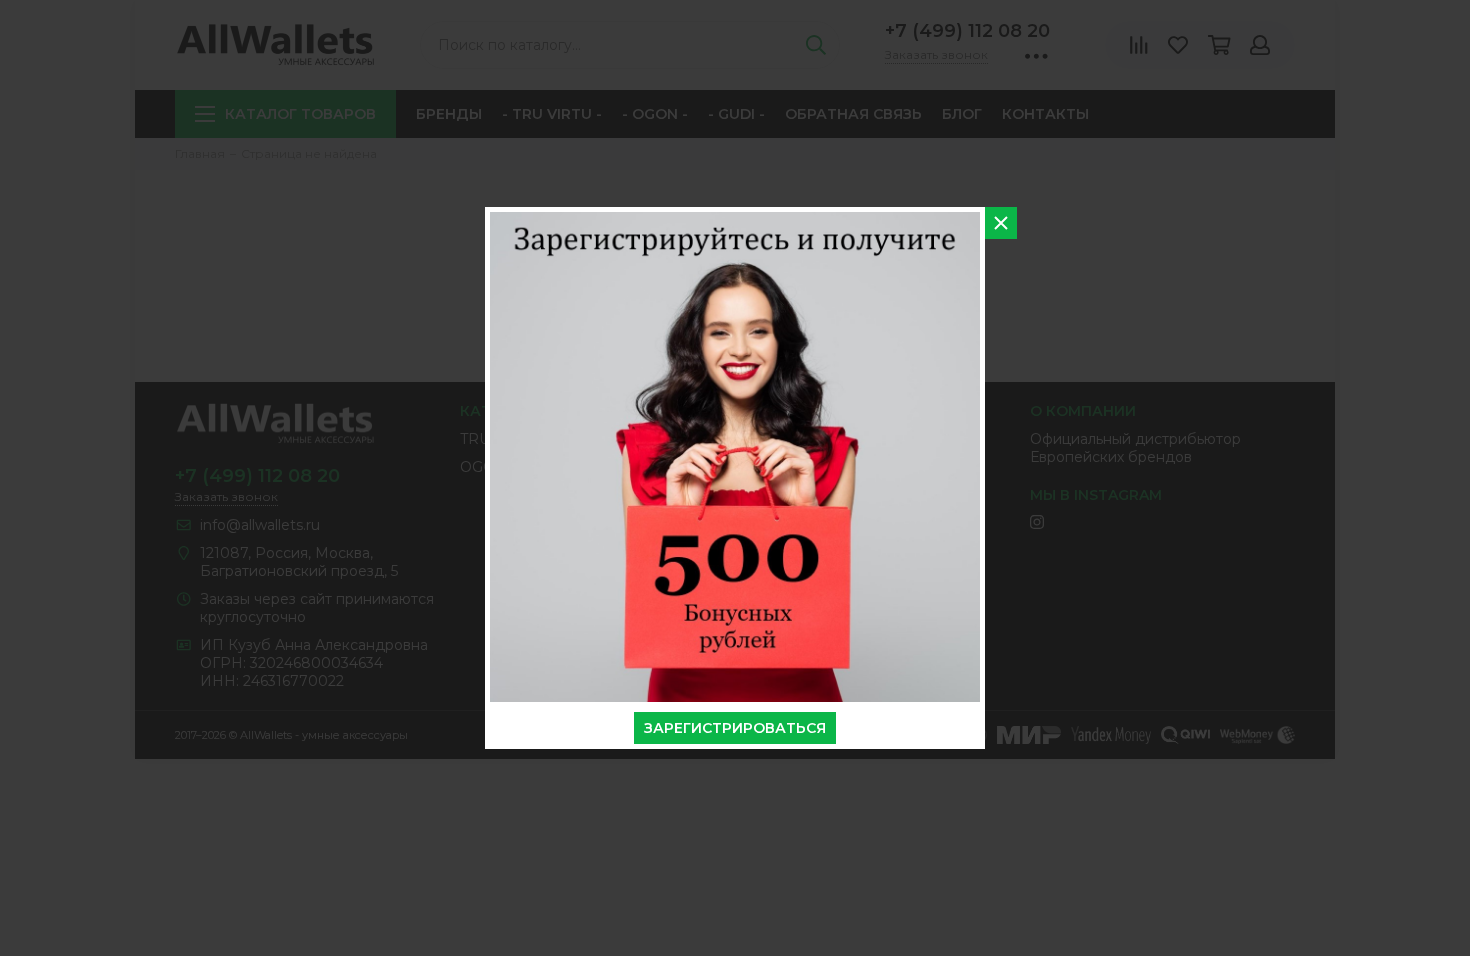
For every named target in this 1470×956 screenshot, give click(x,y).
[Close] (1001, 223)
